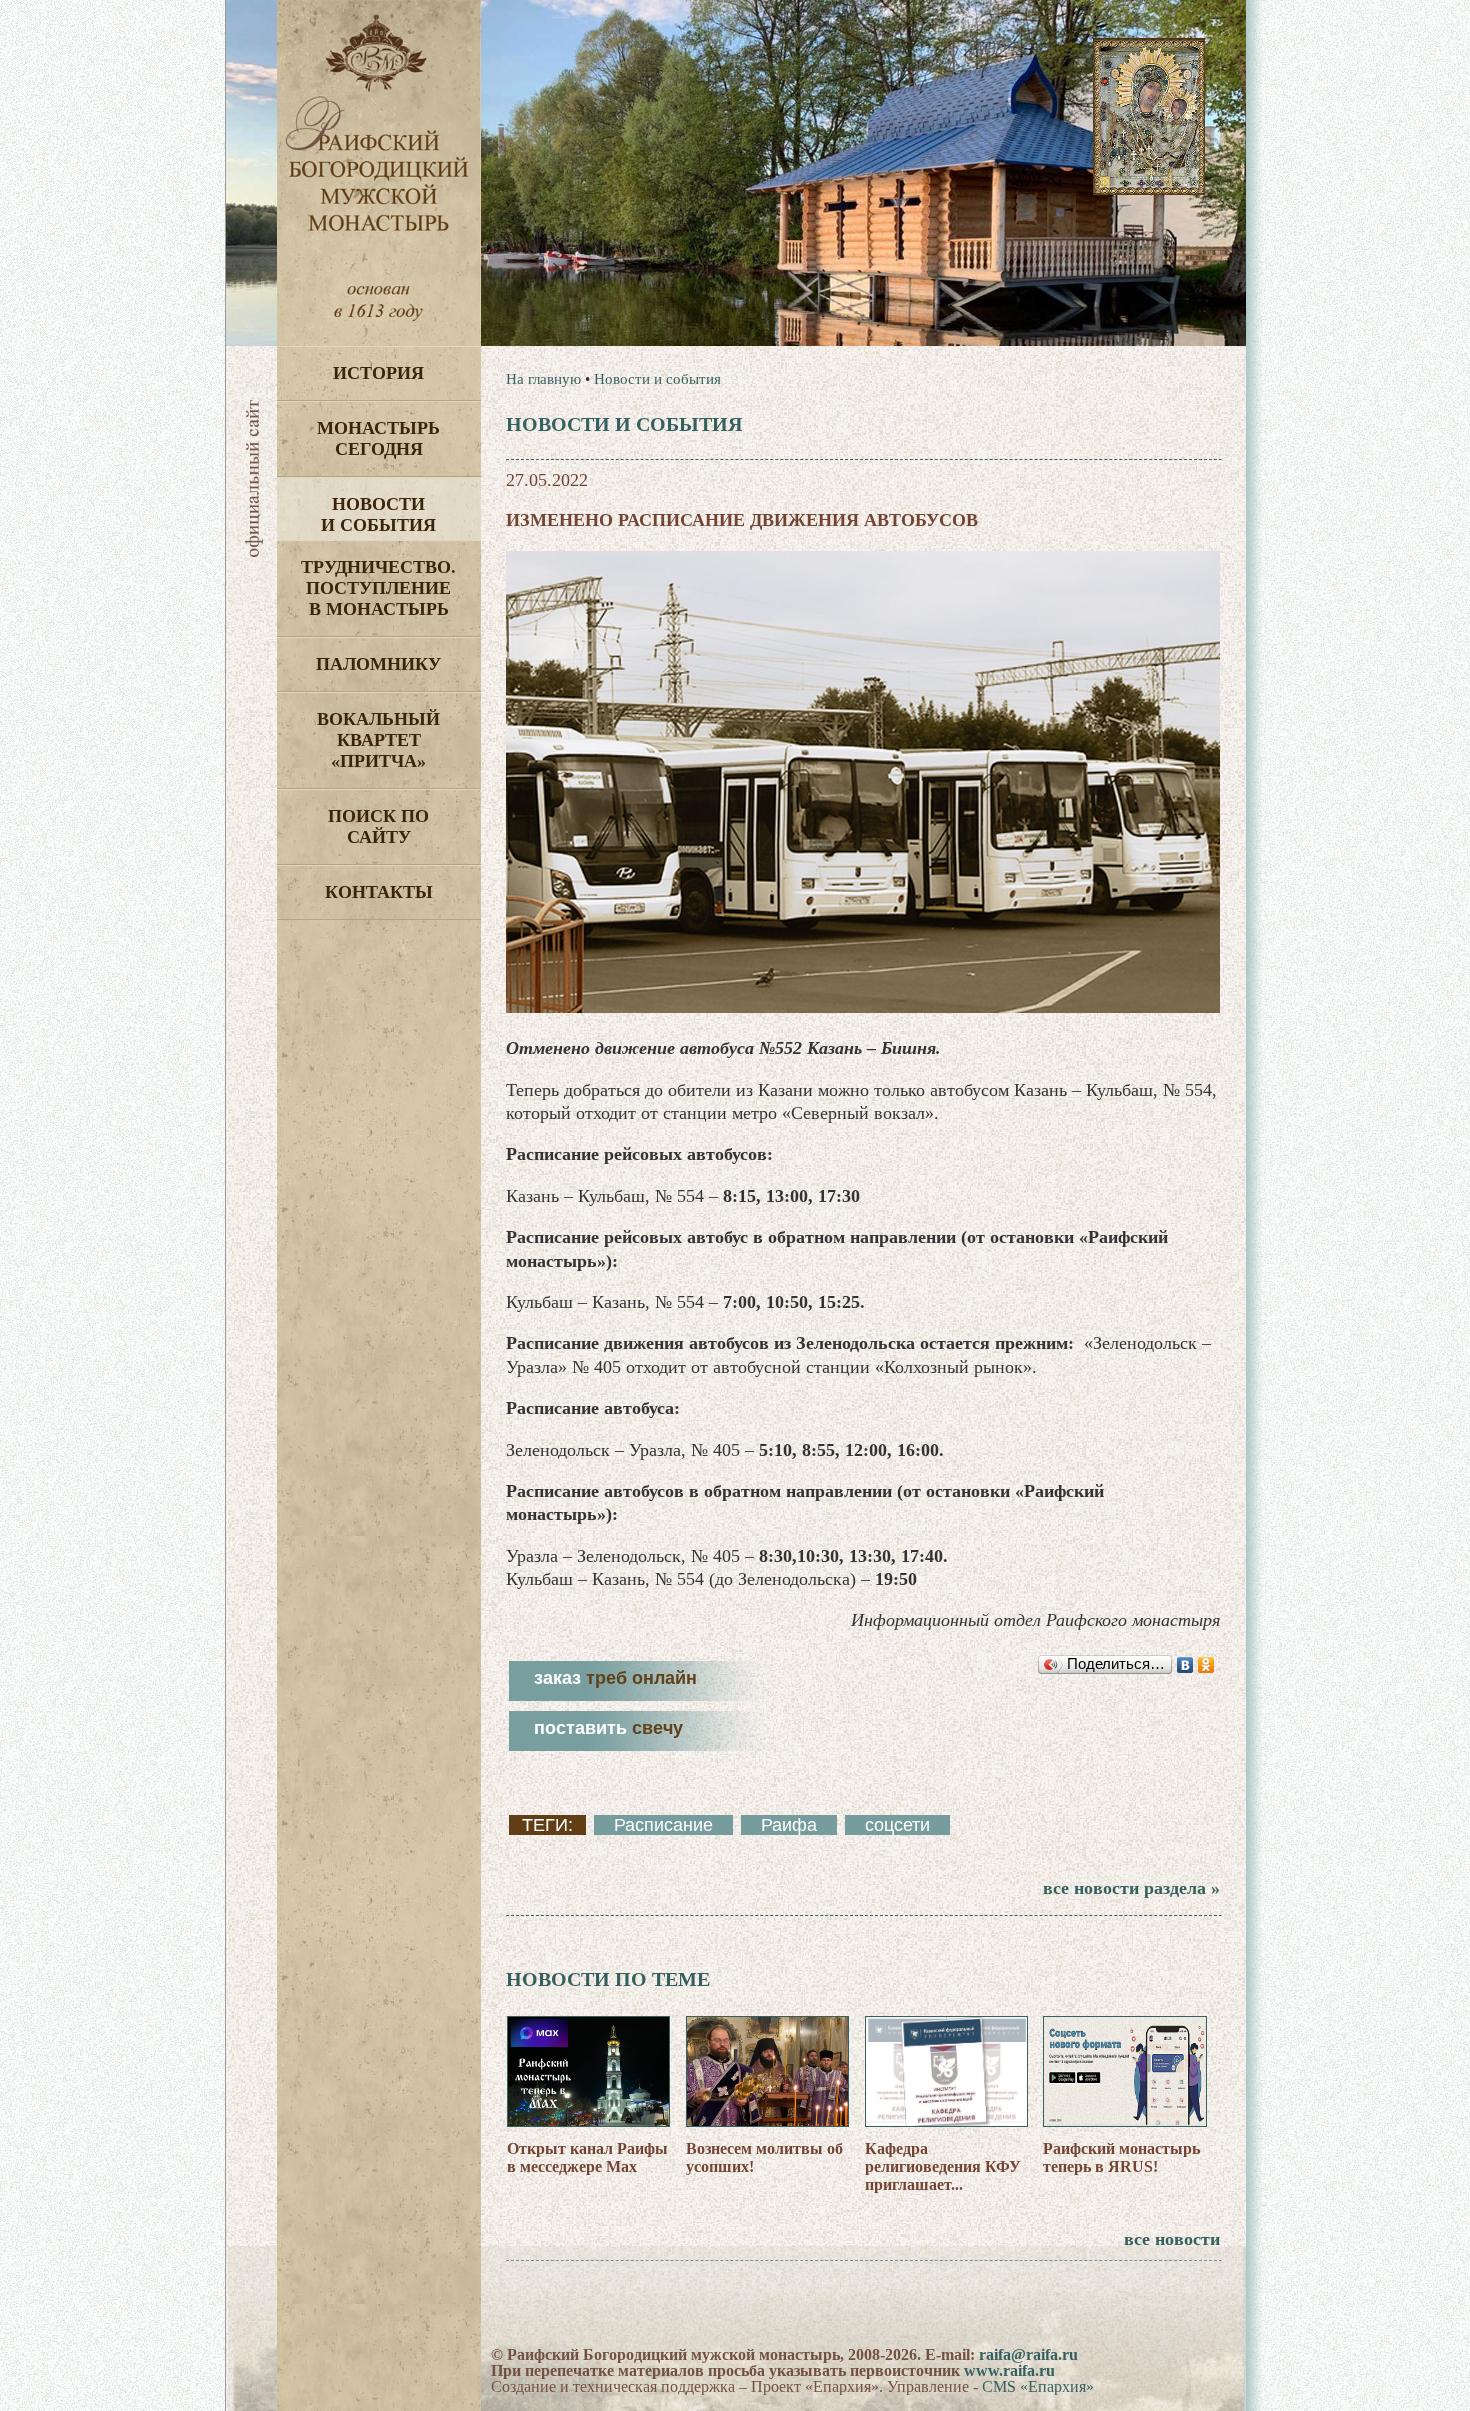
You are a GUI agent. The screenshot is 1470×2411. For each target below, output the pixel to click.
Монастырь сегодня (378, 438)
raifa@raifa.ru (1028, 2354)
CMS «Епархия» (1038, 2386)
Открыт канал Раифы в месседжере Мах (587, 2157)
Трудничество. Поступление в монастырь (378, 588)
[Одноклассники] (1206, 1665)
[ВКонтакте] (1185, 1665)
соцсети (897, 1825)
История (378, 373)
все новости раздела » (1131, 1888)
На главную (543, 379)
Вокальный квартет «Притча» (378, 740)
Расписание (663, 1825)
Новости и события (378, 514)
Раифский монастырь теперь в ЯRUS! (1121, 2157)
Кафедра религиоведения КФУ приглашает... (943, 2166)
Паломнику (378, 664)
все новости (1172, 2239)
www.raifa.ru (1009, 2370)
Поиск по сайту (378, 826)
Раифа (789, 1825)
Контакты (379, 892)
